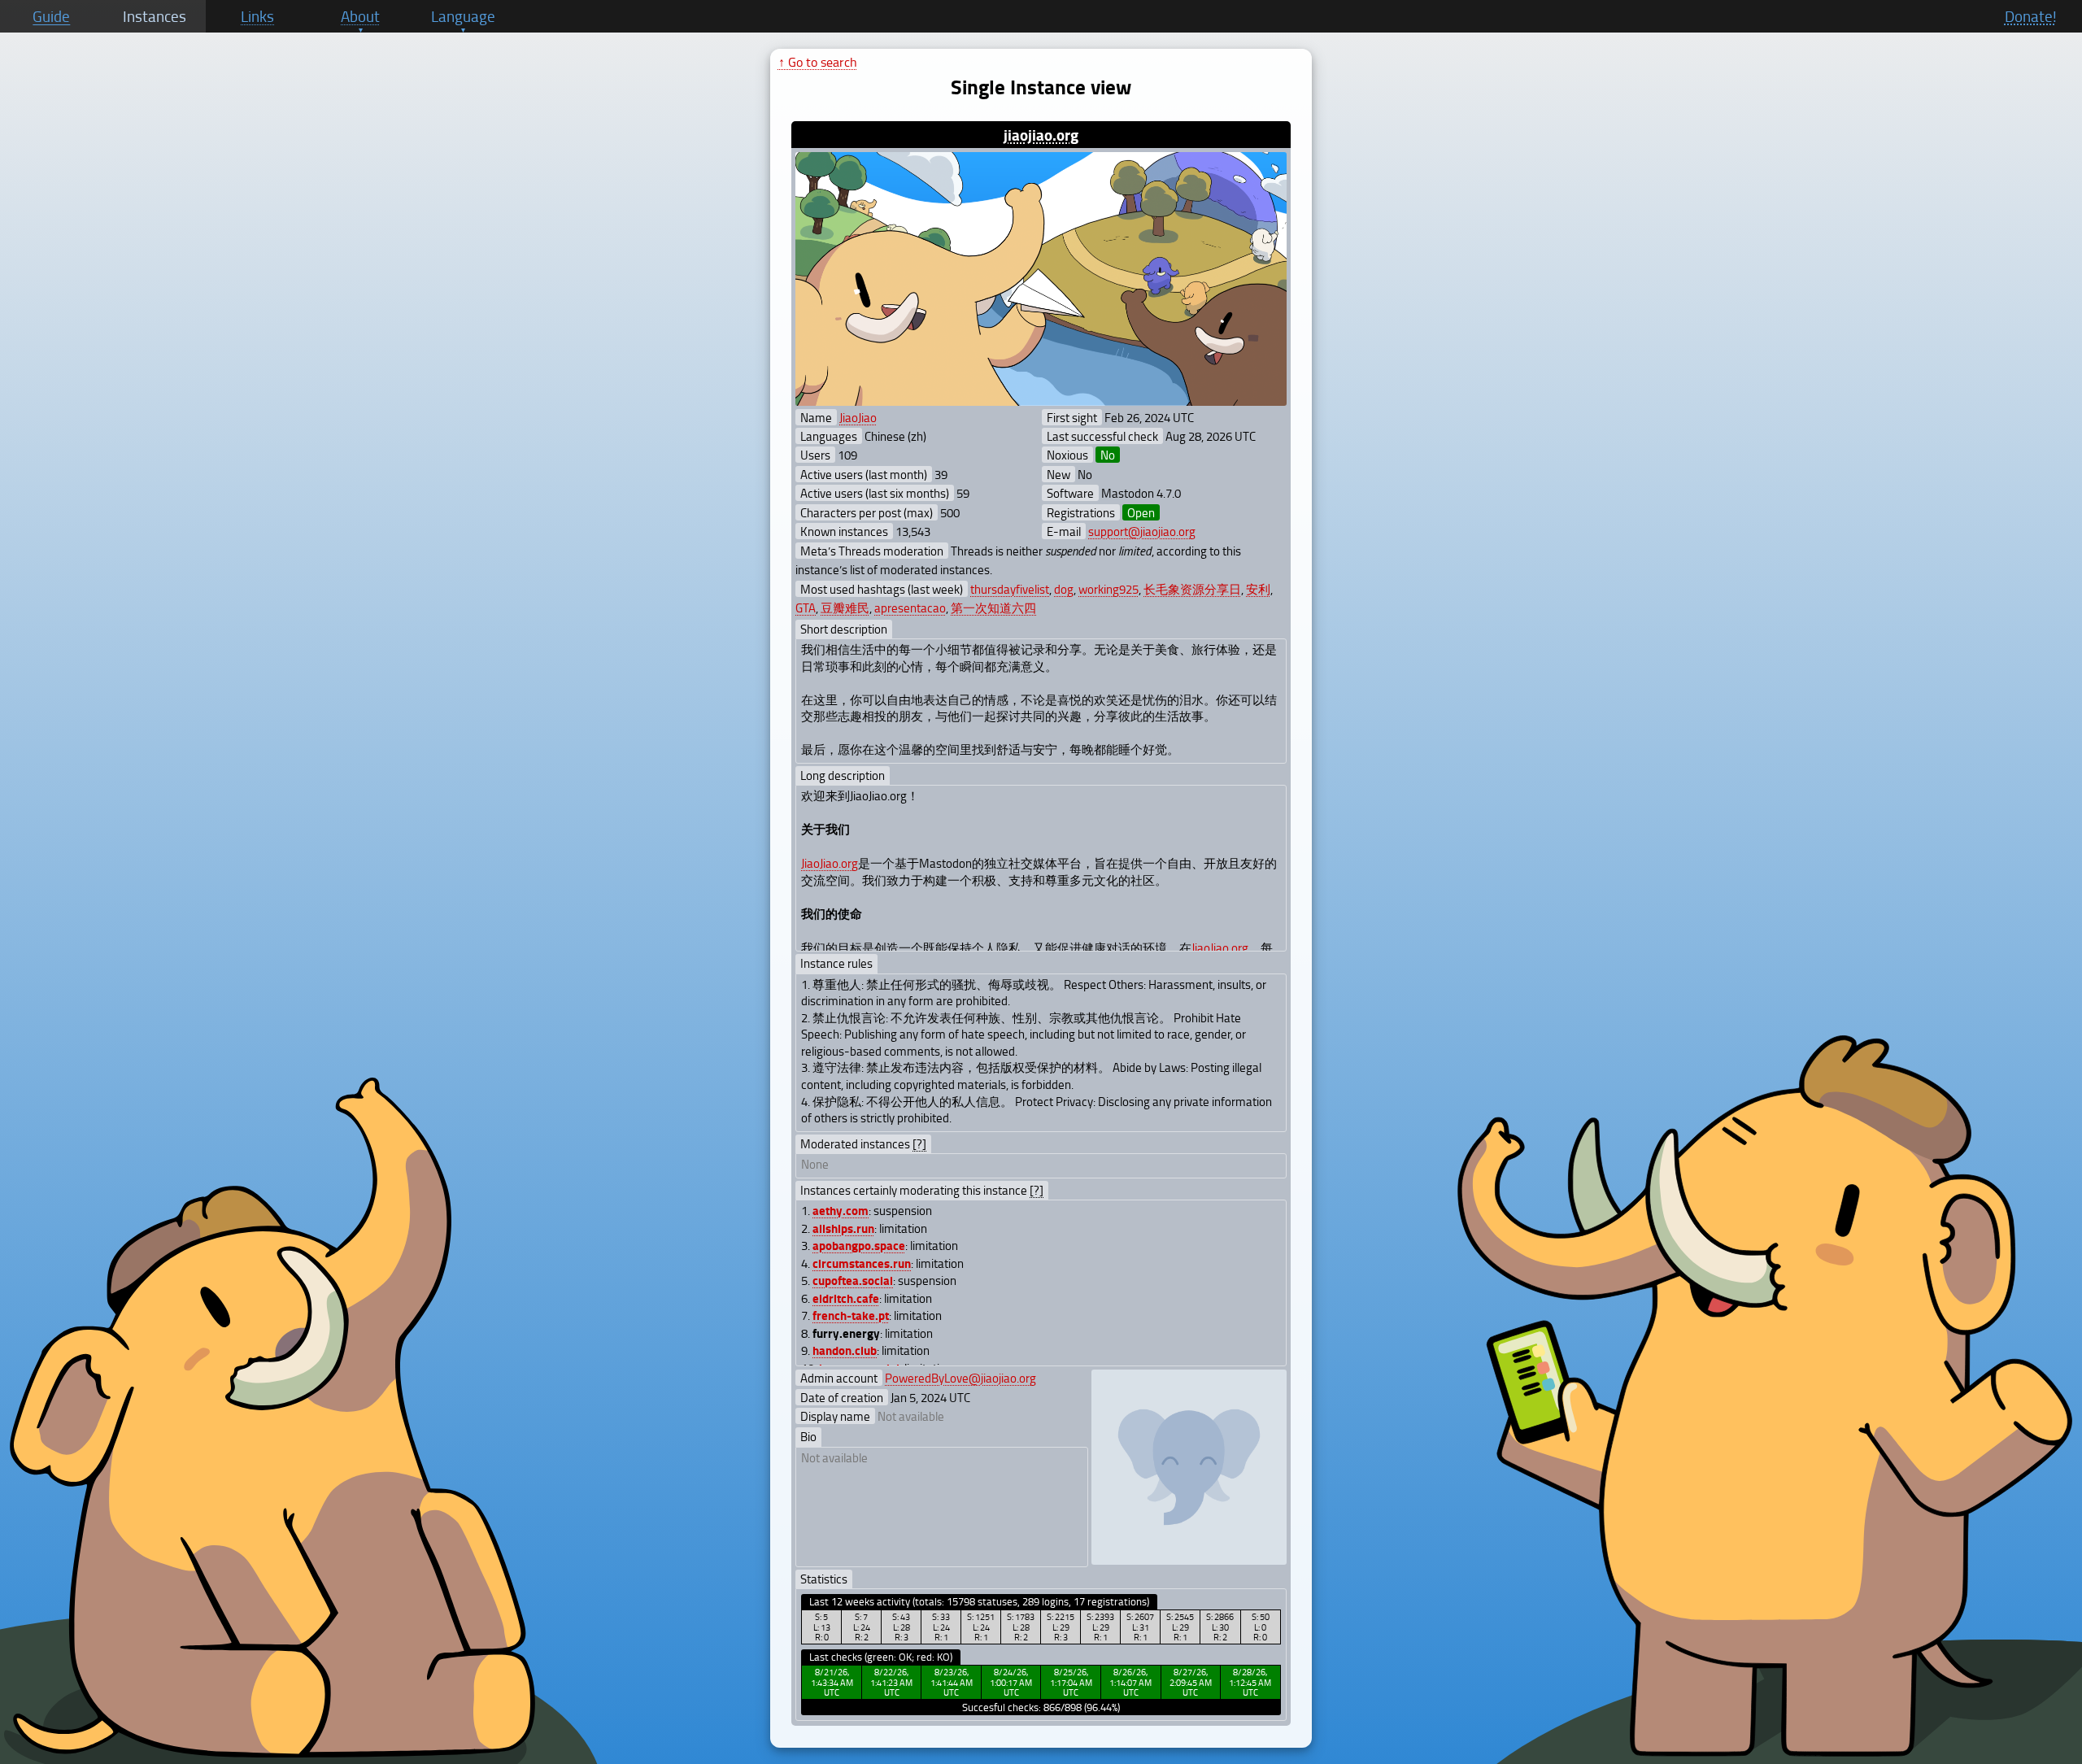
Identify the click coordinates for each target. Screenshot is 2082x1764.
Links (257, 16)
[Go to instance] (1041, 279)
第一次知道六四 (993, 608)
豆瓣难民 (845, 608)
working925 (1109, 589)
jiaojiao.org (1041, 135)
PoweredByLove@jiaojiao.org (960, 1378)
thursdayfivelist (1010, 589)
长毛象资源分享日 (1192, 589)
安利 (1258, 589)
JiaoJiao (858, 417)
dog (1064, 589)
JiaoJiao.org (830, 863)
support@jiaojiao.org (1142, 531)
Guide (51, 16)
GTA (806, 608)
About (360, 16)
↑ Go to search (818, 62)
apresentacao (910, 608)
